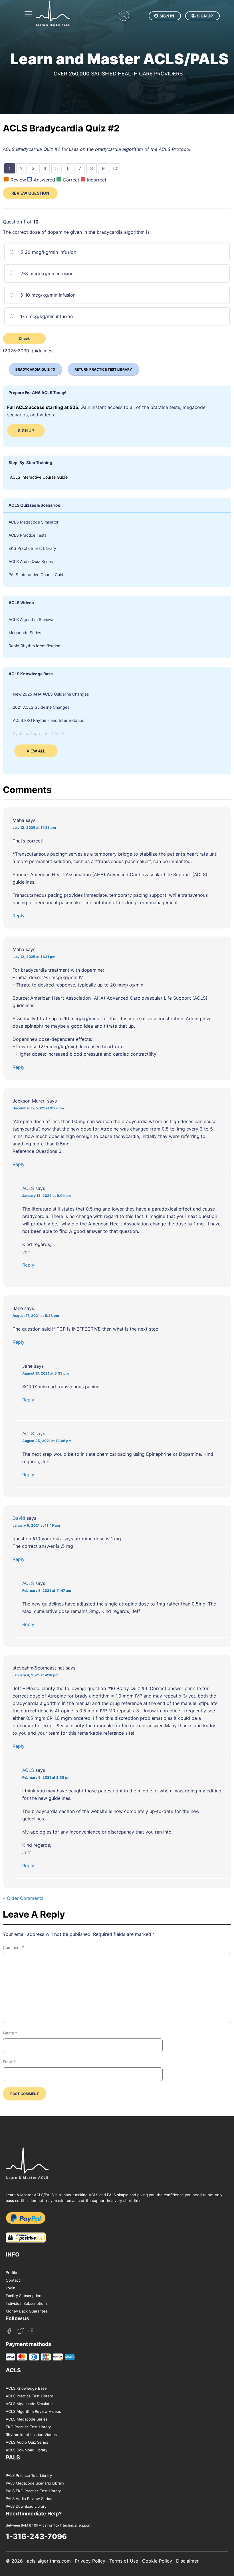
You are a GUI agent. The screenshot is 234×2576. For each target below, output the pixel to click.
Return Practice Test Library (103, 369)
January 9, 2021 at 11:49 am (36, 1525)
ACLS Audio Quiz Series (31, 561)
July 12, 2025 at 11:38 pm (34, 827)
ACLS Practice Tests (28, 535)
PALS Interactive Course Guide (37, 575)
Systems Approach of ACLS (39, 733)
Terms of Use (124, 2561)
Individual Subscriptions (27, 2303)
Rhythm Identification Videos (31, 2435)
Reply (19, 916)
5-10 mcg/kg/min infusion (47, 295)
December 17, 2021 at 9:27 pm (38, 1108)
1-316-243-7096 (36, 2536)
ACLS (28, 1188)
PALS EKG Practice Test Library (33, 2491)
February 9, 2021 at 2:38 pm (46, 1777)
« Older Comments (23, 1898)
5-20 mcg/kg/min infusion (48, 252)
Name (10, 2033)
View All (36, 751)
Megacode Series (25, 633)
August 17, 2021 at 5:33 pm (46, 1373)
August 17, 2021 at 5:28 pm (36, 1316)
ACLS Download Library (27, 2450)
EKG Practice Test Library (32, 548)
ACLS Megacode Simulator (34, 522)
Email (9, 2062)
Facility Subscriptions (25, 2296)
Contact (13, 2280)
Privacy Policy (90, 2561)
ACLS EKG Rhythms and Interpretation (49, 720)
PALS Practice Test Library (29, 2475)
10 (116, 169)
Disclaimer (187, 2561)
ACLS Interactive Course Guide (39, 477)
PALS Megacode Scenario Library (35, 2483)
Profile (11, 2273)
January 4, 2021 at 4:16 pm (36, 1675)
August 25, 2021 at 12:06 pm (47, 1441)
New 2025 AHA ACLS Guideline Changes (51, 694)
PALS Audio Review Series (29, 2499)
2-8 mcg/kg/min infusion (46, 273)
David (19, 1518)
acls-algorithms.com (49, 2561)
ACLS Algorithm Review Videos (33, 2411)
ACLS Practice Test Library (29, 2396)
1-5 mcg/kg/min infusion (46, 316)
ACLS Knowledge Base (26, 2388)
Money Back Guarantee (27, 2311)
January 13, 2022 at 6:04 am (47, 1196)
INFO (13, 2255)
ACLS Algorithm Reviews (31, 619)
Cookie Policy (157, 2561)
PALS (13, 2457)
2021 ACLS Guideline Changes (41, 707)
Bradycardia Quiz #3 (35, 369)
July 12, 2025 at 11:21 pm (34, 957)
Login (11, 2288)
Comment (13, 1947)
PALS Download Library (26, 2506)
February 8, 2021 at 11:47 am (47, 1590)
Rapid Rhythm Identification (34, 646)
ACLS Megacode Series (27, 2419)
